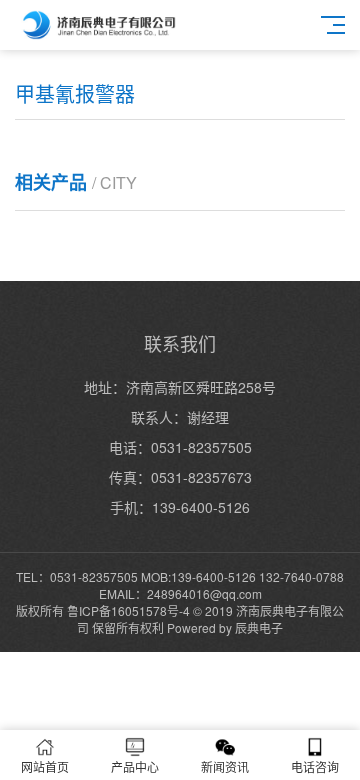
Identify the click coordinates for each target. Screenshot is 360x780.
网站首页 (45, 766)
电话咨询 (315, 766)
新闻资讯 (225, 766)
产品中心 (135, 766)
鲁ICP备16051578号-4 (128, 610)
